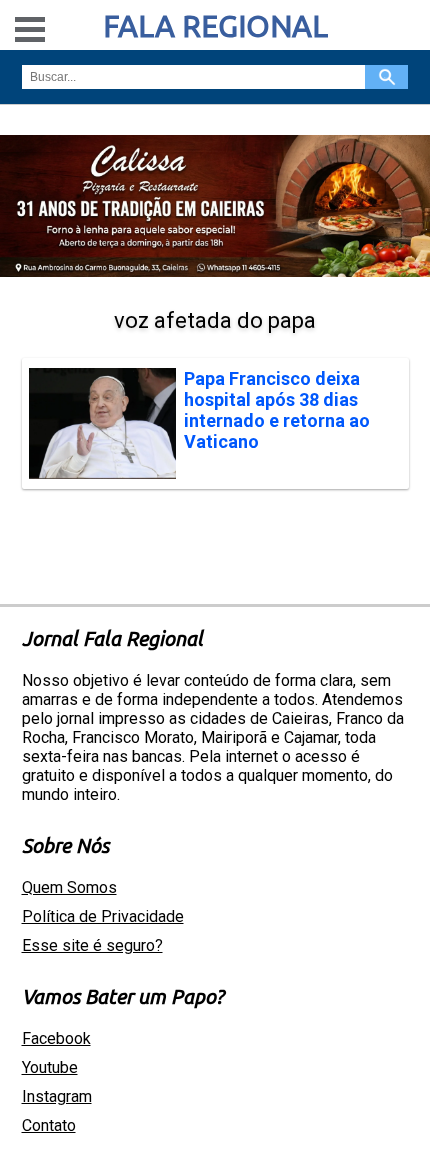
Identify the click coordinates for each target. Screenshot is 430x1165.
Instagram (57, 1096)
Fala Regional (215, 26)
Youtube (50, 1067)
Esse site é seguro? (92, 945)
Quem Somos (69, 887)
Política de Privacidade (103, 916)
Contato (49, 1125)
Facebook (56, 1038)
